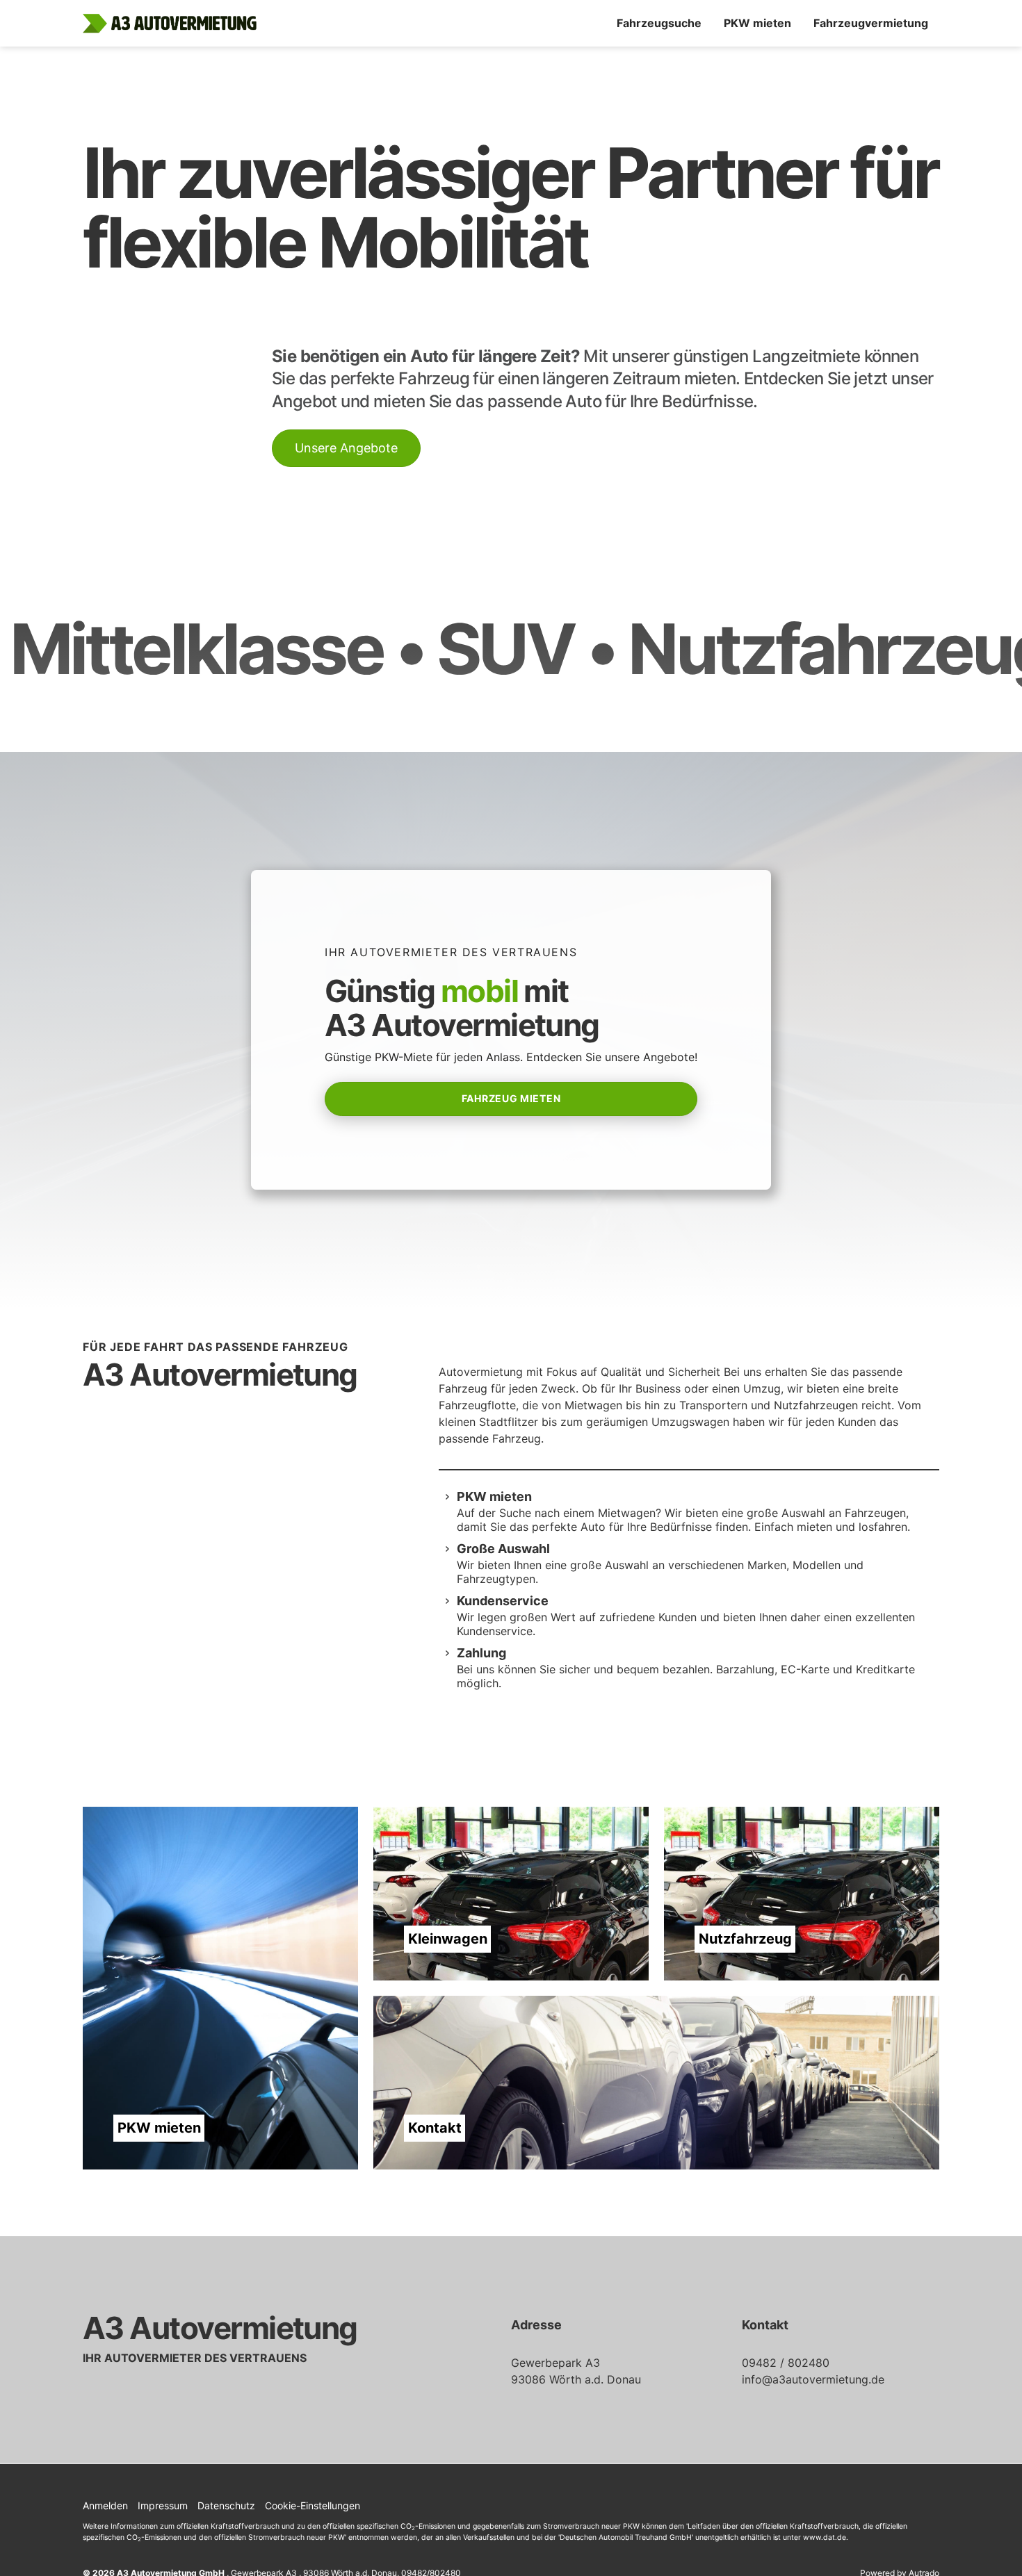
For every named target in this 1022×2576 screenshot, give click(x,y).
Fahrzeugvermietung (871, 23)
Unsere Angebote (346, 448)
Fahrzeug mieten (511, 1098)
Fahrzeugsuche (659, 23)
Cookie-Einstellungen (313, 2505)
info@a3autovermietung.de (813, 2379)
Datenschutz (226, 2505)
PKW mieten (757, 23)
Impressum (163, 2505)
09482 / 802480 (786, 2363)
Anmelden (105, 2505)
